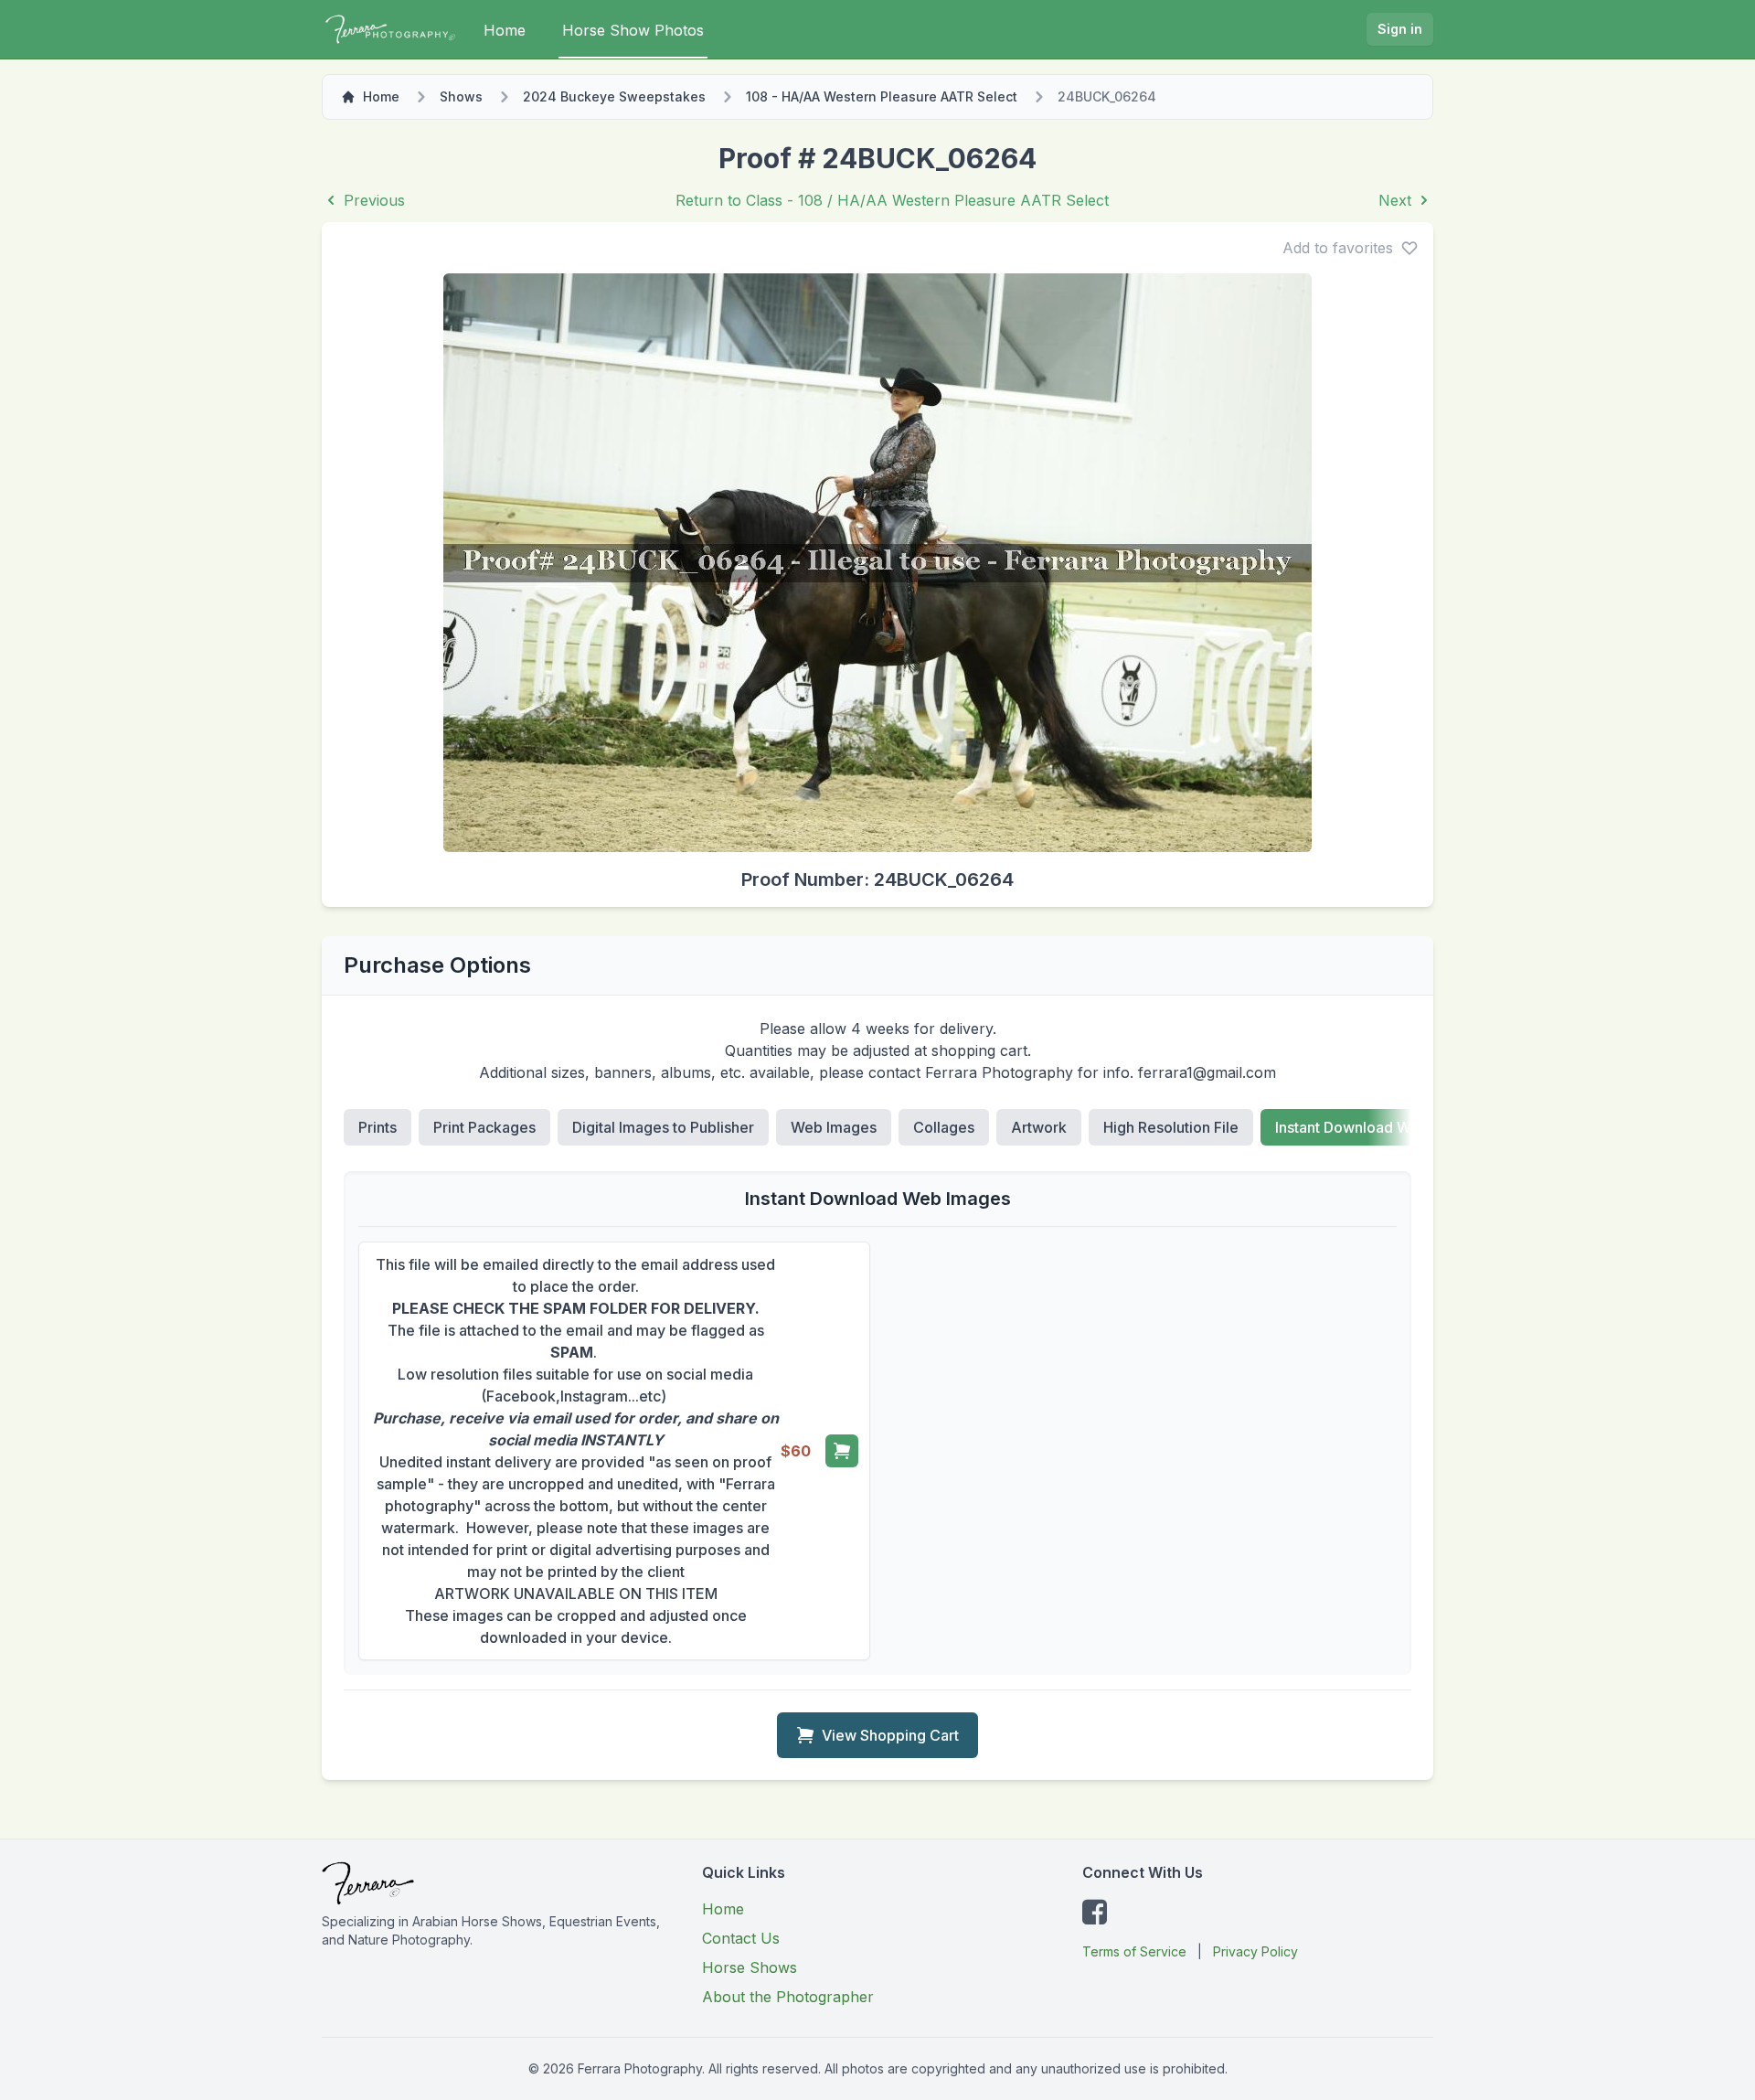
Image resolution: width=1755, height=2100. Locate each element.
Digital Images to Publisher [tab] (663, 1127)
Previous (374, 200)
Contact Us (741, 1938)
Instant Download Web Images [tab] (1379, 1127)
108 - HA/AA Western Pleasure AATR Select (882, 96)
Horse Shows (750, 1967)
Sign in (1400, 29)
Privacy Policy (1255, 1951)
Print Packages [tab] (484, 1127)
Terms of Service (1134, 1951)
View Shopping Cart (890, 1735)
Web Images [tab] (834, 1127)
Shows (461, 96)
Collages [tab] (944, 1127)
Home (505, 30)
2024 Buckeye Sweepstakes (614, 96)
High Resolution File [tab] (1171, 1127)
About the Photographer (788, 1997)
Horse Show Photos (633, 30)
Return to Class (892, 200)
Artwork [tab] (1039, 1127)
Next (1395, 200)
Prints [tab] (378, 1127)
